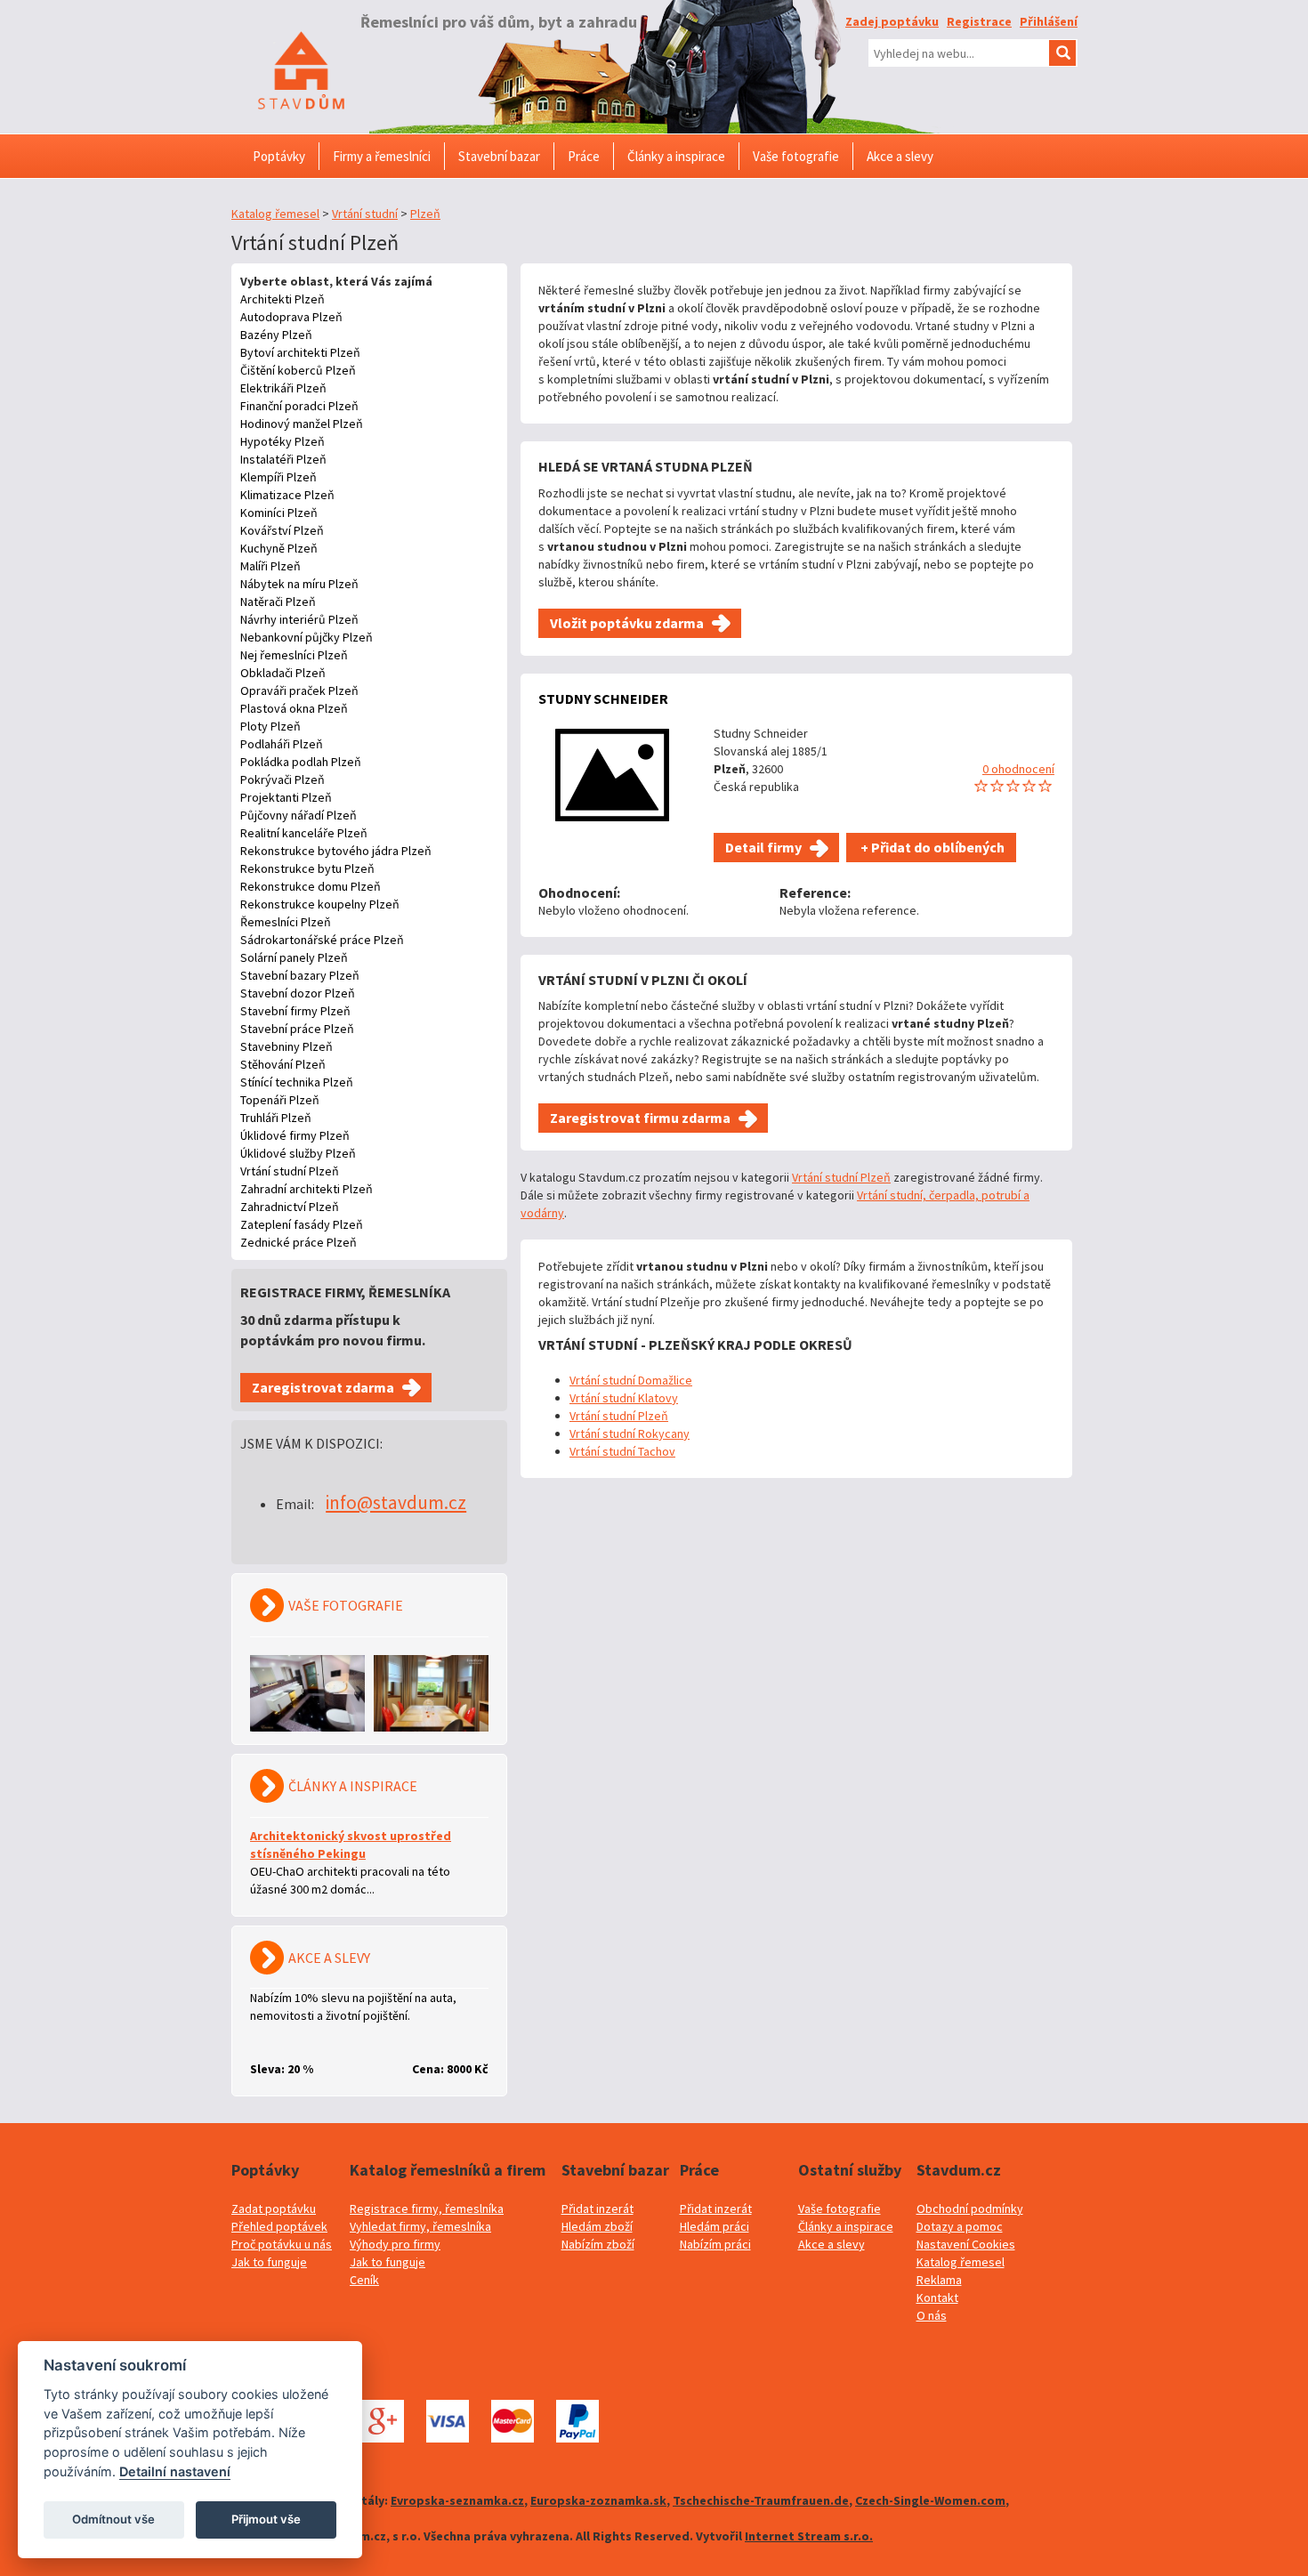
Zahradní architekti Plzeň (307, 1189)
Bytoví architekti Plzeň (300, 352)
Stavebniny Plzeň (287, 1046)
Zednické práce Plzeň (299, 1242)
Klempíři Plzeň (279, 477)
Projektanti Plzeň (286, 797)
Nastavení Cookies (966, 2244)
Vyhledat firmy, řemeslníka (420, 2226)
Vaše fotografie (840, 2209)
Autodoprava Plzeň (291, 317)
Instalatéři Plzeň (283, 459)
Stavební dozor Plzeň (298, 993)
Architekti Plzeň (283, 299)
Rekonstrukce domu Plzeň (311, 886)
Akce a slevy (832, 2244)
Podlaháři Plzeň (282, 744)
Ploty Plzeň (270, 726)
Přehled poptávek (279, 2226)
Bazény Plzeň (276, 335)
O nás (932, 2315)
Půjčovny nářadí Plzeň (299, 815)
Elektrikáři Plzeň (283, 388)
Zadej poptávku (892, 21)
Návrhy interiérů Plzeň (299, 619)
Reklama (939, 2280)
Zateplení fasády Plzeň (302, 1224)
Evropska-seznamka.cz (457, 2500)
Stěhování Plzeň (283, 1064)
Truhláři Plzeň (276, 1118)
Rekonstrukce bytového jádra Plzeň (336, 851)
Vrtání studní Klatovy (624, 1398)
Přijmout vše (266, 2519)
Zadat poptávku (274, 2209)
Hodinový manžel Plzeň (302, 424)
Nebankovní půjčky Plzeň (307, 637)
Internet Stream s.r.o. (809, 2536)
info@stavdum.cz (396, 1502)
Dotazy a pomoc (960, 2226)
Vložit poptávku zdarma (627, 623)
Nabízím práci (715, 2244)
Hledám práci (715, 2226)
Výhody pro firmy (395, 2244)
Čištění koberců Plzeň (298, 370)
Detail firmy (763, 847)
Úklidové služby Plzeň (298, 1153)
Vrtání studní (365, 214)
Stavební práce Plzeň (297, 1029)
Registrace (979, 21)
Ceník (364, 2280)
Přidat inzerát (597, 2209)
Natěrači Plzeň (278, 602)
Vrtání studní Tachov (622, 1451)
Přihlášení (1049, 21)
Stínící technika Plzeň (297, 1082)
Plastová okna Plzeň (294, 708)
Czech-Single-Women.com (930, 2500)
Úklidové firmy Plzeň (295, 1135)
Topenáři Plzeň (280, 1100)
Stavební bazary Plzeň (300, 975)
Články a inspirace (846, 2226)
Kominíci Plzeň (279, 513)
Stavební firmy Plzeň (295, 1011)
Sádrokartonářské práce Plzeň (322, 940)
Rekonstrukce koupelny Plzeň (320, 904)
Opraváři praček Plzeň (299, 690)
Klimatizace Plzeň (287, 495)
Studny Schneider (603, 699)
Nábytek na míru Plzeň (299, 584)
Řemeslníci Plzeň (286, 922)
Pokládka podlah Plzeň (301, 762)
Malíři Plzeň (270, 566)
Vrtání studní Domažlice (631, 1380)
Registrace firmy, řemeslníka (427, 2209)
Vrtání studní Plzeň (290, 1171)
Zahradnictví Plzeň (290, 1207)
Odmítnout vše (113, 2519)
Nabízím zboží (598, 2244)
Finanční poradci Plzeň (299, 406)
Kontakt (937, 2297)
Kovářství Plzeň (282, 530)
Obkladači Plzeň (283, 673)
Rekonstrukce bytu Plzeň (307, 868)
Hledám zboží (597, 2226)
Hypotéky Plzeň (283, 441)
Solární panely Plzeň (294, 957)
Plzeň (425, 214)
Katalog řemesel (275, 214)
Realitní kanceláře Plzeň (304, 833)
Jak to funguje (269, 2262)
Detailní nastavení (175, 2471)
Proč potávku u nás (282, 2244)
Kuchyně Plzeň (279, 548)
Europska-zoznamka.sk (598, 2500)
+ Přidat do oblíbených (931, 847)
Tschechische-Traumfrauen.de (761, 2500)
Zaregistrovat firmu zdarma (640, 1118)
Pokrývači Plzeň (283, 779)
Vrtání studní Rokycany (630, 1433)
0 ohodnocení (1018, 769)
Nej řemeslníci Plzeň (294, 655)
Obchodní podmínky (970, 2209)
